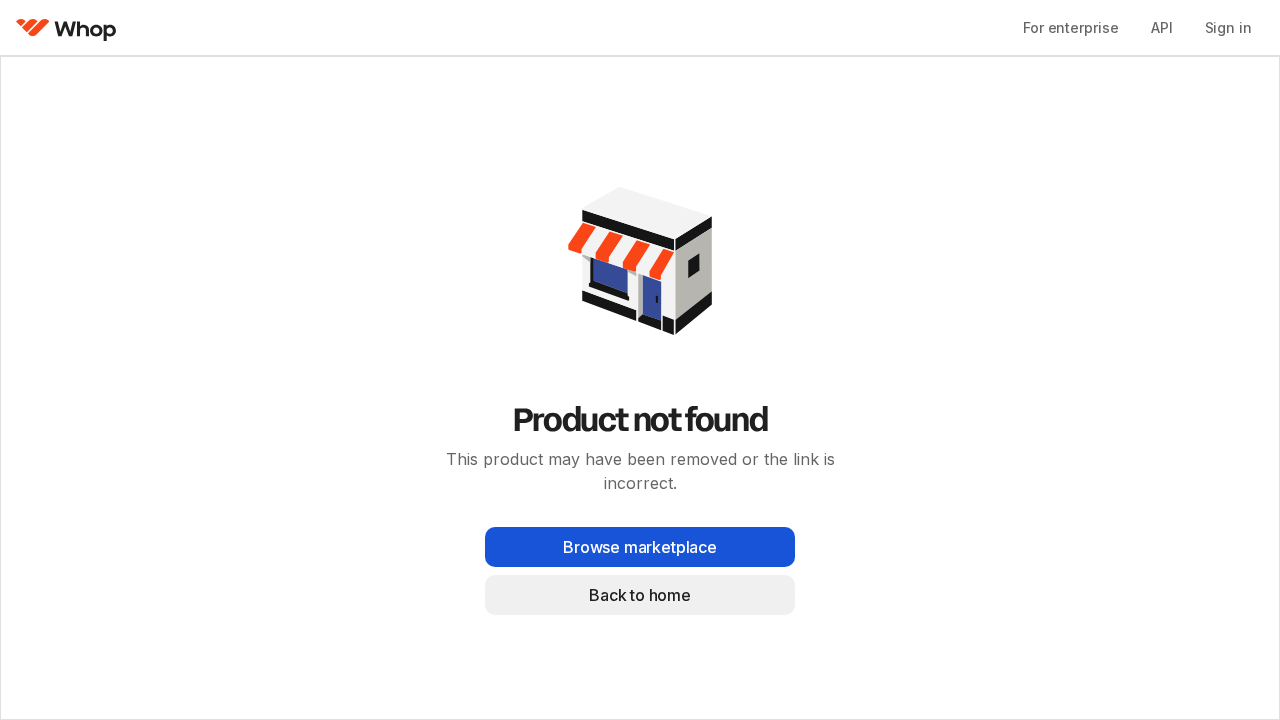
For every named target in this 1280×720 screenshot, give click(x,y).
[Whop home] (66, 28)
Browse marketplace (640, 547)
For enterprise (1071, 27)
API (1162, 27)
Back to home (640, 595)
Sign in (1228, 27)
